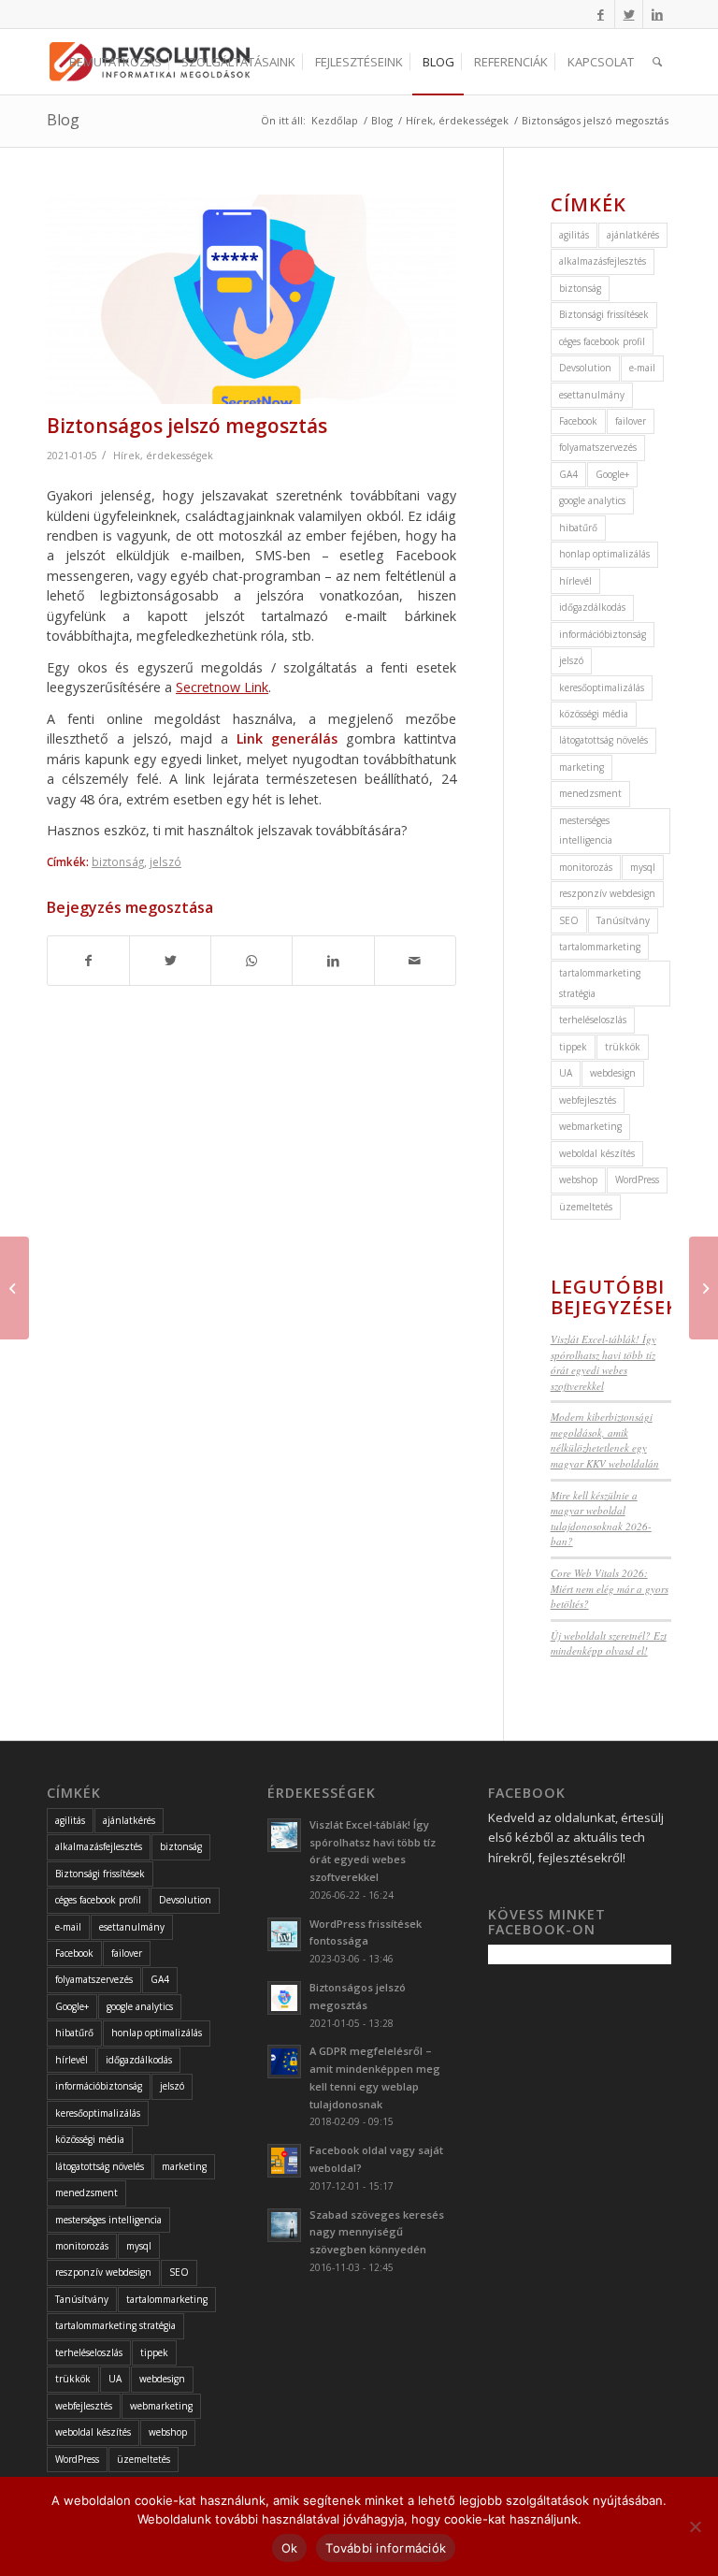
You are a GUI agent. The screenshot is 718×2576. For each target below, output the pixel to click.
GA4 (568, 474)
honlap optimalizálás (604, 554)
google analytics (592, 500)
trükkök (623, 1047)
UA (566, 1073)
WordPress (637, 1179)
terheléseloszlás (593, 1020)
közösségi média (594, 714)
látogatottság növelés (603, 740)
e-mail (642, 368)
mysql (643, 867)
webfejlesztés (588, 1100)
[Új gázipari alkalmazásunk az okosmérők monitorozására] (14, 1288)
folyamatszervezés (598, 447)
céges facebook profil (602, 341)
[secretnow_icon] (251, 299)
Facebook (578, 421)
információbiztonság (603, 634)
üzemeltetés (586, 1207)
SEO (569, 920)
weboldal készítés (597, 1153)
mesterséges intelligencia (586, 830)
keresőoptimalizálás (602, 687)
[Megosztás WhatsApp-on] (251, 961)
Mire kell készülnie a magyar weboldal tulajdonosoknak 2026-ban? (601, 1519)
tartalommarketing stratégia (600, 983)
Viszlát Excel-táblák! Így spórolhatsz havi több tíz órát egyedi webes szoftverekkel (603, 1362)
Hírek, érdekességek (163, 456)
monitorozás (586, 867)
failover (631, 421)
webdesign (613, 1073)
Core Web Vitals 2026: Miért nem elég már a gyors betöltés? (610, 1588)
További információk (386, 2548)
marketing (582, 767)
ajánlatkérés (633, 235)
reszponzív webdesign (607, 893)
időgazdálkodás (592, 607)
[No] (695, 2526)
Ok (290, 2548)
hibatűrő (578, 528)
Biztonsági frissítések (604, 314)
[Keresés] (657, 62)
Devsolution (585, 368)
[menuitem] (115, 62)
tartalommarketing (600, 947)
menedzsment (590, 793)
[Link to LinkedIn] (657, 14)
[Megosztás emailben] (415, 961)
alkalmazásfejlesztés (603, 261)
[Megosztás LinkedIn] (333, 961)
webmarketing (590, 1126)
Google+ (612, 474)
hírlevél (575, 581)
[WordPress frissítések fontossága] (704, 1288)
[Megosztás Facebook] (88, 961)
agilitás (574, 235)
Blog (63, 120)
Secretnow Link (222, 687)
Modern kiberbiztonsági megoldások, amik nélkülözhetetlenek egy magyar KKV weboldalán (605, 1440)
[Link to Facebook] (601, 14)
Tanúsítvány (623, 920)
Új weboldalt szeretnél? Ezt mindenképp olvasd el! (609, 1643)
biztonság (118, 861)
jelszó (165, 861)
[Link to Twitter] (629, 14)
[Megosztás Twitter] (170, 961)
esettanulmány (592, 395)
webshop (578, 1179)
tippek (573, 1047)
